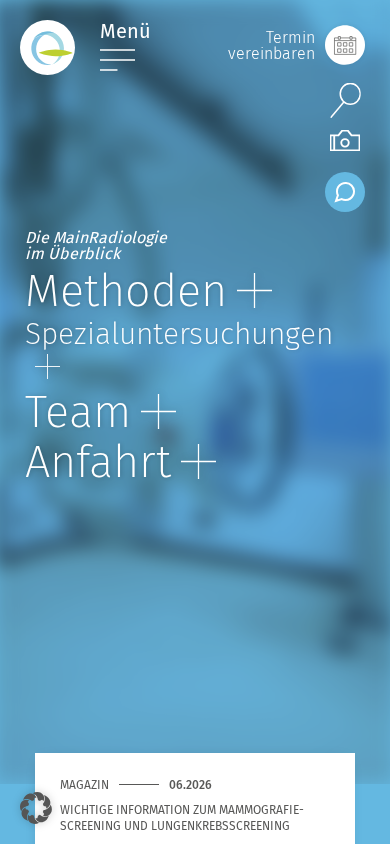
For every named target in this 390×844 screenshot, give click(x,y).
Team (78, 412)
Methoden (126, 291)
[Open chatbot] (345, 192)
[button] (36, 808)
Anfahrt (98, 462)
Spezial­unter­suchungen (179, 334)
